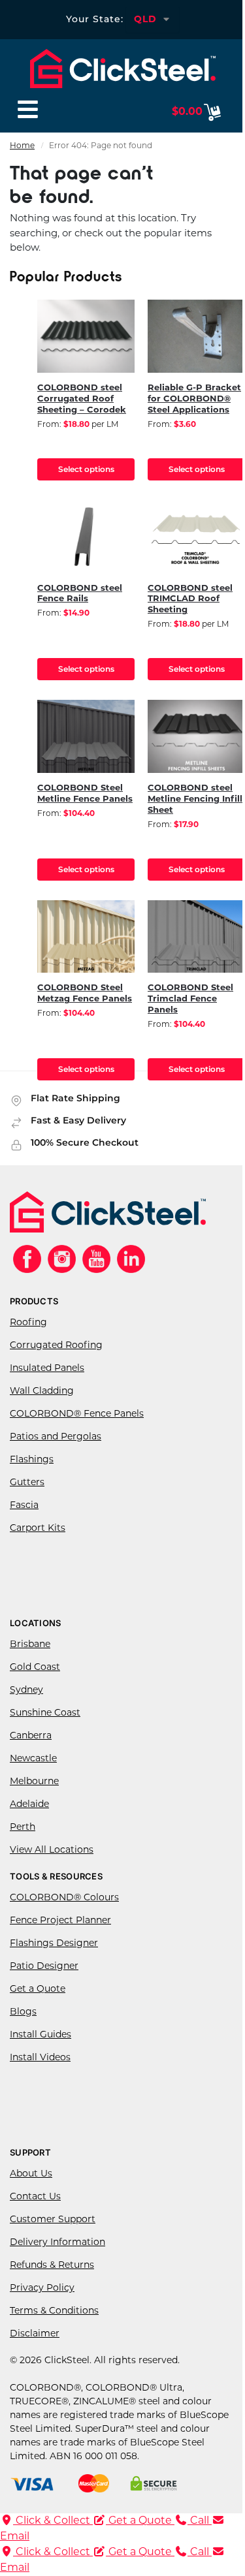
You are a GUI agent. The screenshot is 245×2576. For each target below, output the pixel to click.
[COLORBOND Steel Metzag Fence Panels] (86, 937)
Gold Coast (35, 1668)
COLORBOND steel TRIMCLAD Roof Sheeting (190, 600)
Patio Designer (44, 1967)
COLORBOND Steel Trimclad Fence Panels (190, 999)
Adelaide (29, 1805)
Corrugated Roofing (56, 1346)
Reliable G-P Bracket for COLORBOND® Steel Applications (194, 399)
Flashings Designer (54, 1944)
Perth (23, 1828)
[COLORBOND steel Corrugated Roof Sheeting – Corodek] (86, 336)
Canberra (31, 1736)
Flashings (32, 1460)
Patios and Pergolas (56, 1437)
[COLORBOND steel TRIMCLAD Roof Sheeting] (196, 537)
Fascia (24, 1506)
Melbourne (34, 1782)
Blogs (23, 2012)
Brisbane (30, 1645)
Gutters (27, 1483)
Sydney (26, 1690)
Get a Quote (38, 1989)
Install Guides (41, 2035)
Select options (86, 469)
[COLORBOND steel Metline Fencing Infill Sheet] (196, 736)
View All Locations (52, 1850)
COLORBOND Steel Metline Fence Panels (85, 794)
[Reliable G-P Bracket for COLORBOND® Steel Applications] (196, 336)
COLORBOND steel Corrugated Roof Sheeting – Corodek (82, 399)
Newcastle (33, 1759)
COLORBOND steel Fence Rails (80, 594)
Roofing (28, 1323)
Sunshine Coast (45, 1713)
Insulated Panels (47, 1369)
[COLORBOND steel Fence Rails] (86, 537)
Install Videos (40, 2058)
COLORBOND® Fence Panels (77, 1414)
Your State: (95, 19)
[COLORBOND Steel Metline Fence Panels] (86, 736)
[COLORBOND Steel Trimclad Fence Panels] (196, 937)
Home (22, 146)
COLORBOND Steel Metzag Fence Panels (85, 994)
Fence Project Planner (60, 1921)
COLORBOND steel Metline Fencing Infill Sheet (195, 799)
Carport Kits (38, 1529)
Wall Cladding (42, 1391)
